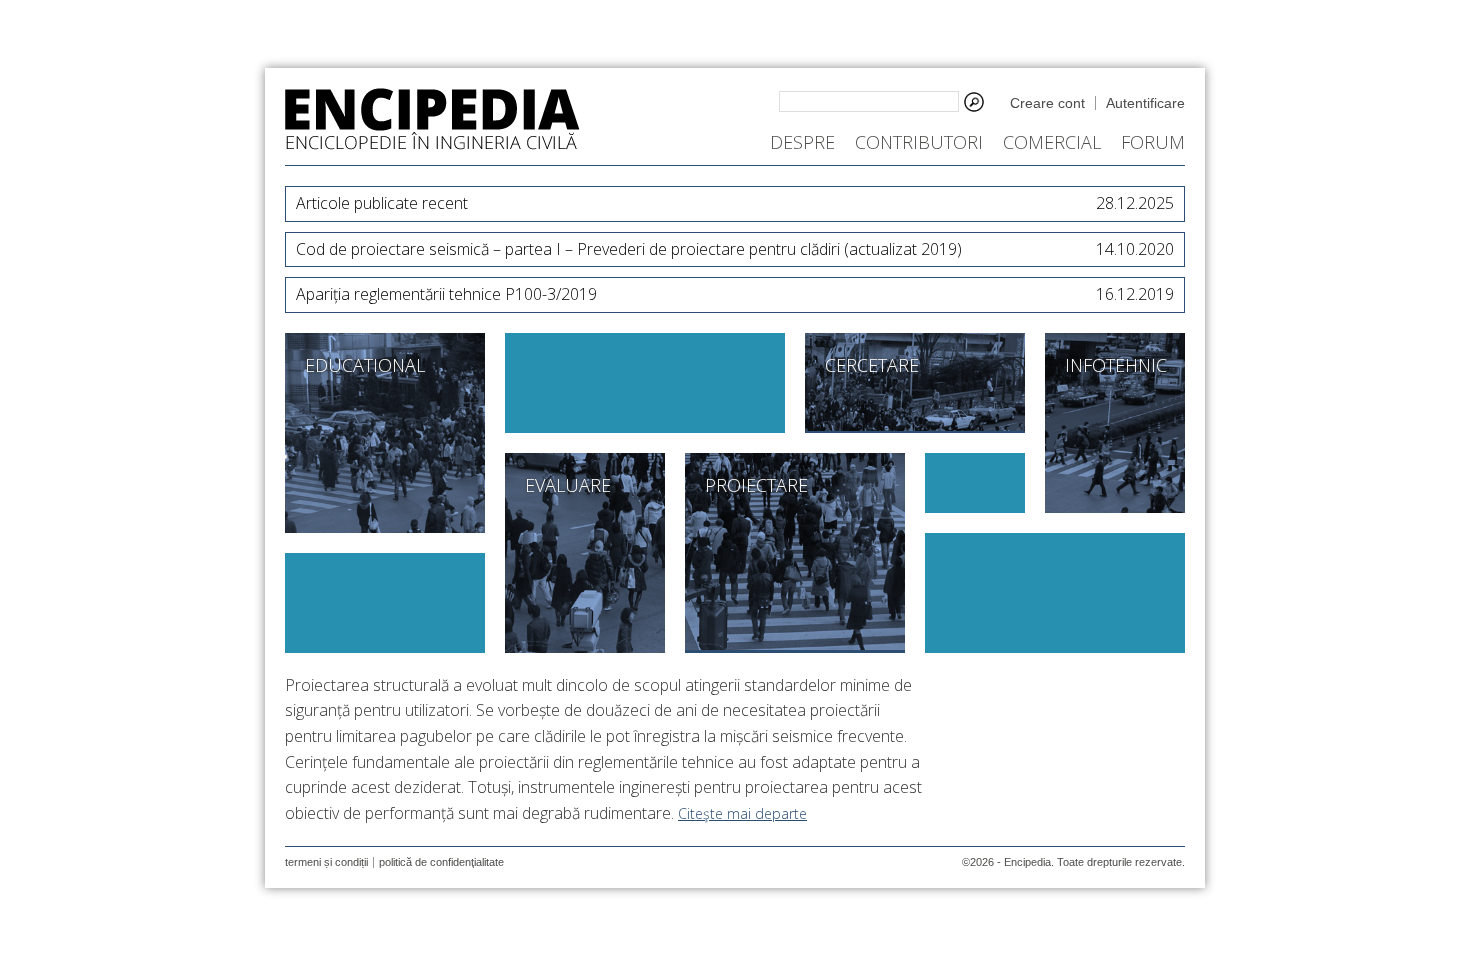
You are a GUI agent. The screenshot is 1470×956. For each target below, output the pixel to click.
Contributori (919, 142)
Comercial (1052, 142)
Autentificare (1145, 103)
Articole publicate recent (735, 203)
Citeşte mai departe (742, 813)
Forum (1153, 142)
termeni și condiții (326, 862)
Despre (802, 142)
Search (974, 102)
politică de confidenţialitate (441, 862)
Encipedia (432, 119)
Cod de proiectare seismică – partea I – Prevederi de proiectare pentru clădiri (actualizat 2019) (735, 249)
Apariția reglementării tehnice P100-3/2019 (735, 294)
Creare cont (1047, 103)
